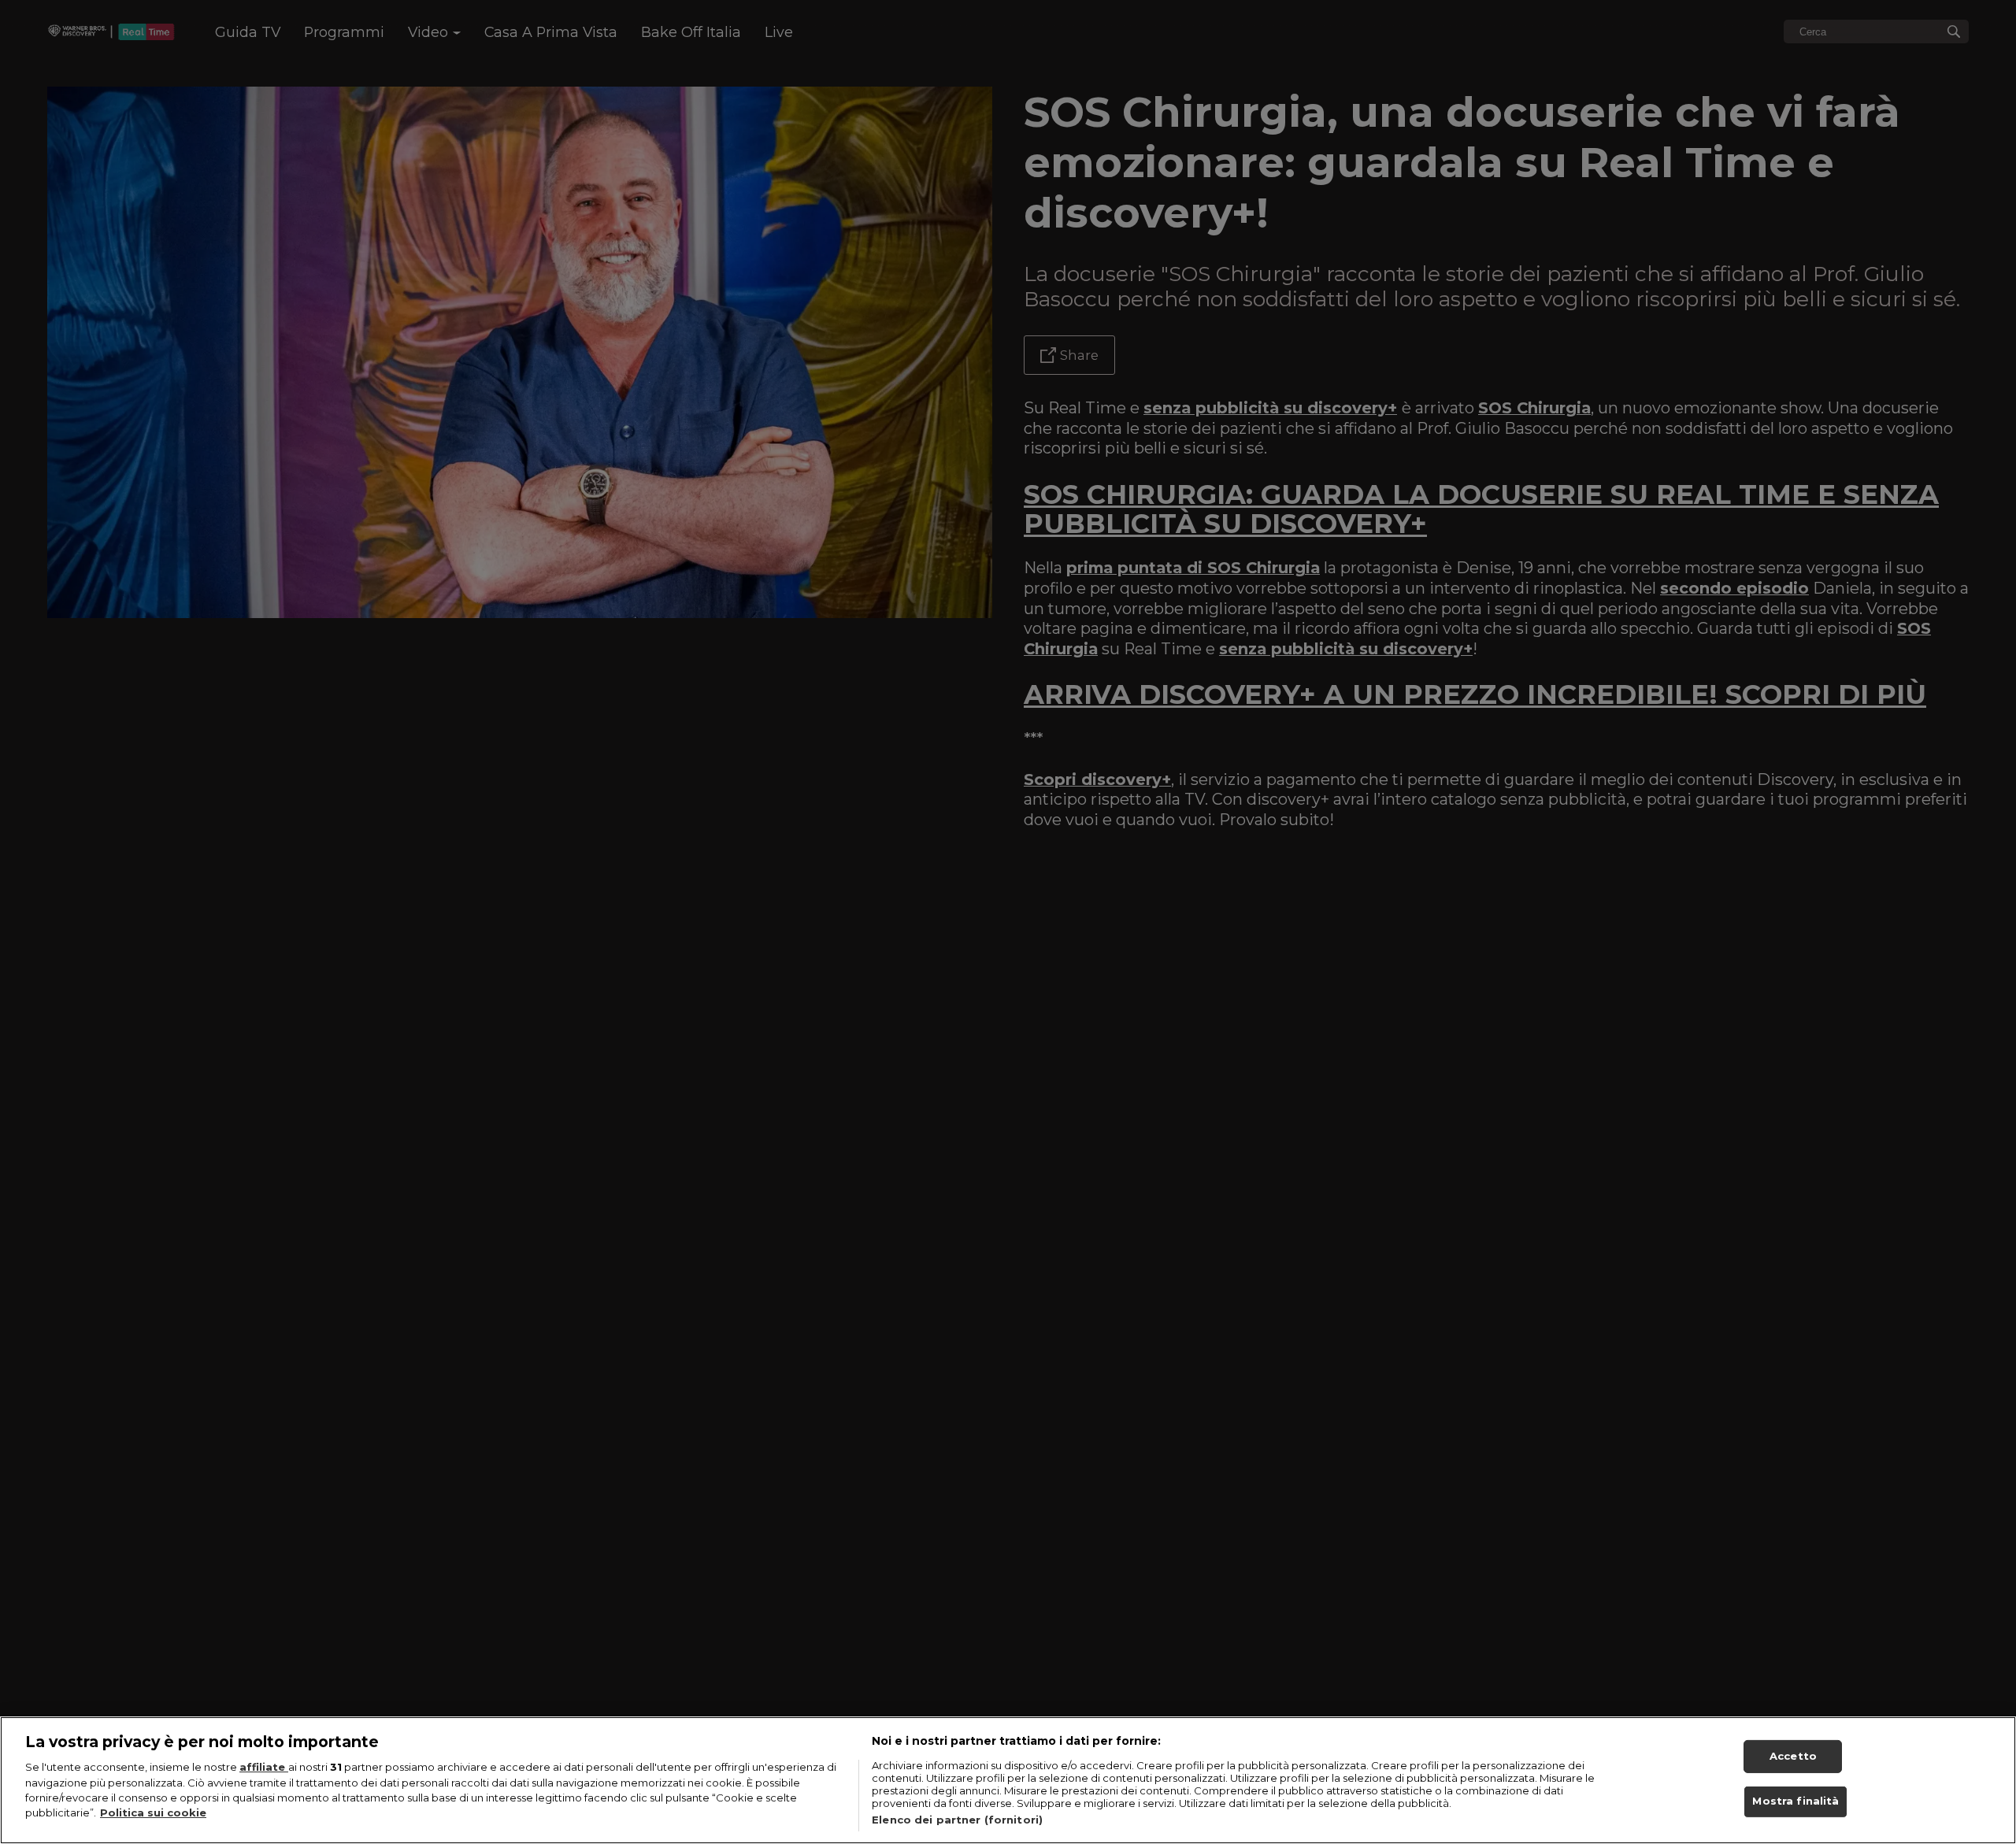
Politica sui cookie (153, 1813)
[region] (1008, 1780)
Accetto (1793, 1756)
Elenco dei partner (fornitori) (957, 1820)
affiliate (264, 1767)
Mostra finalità (1795, 1801)
